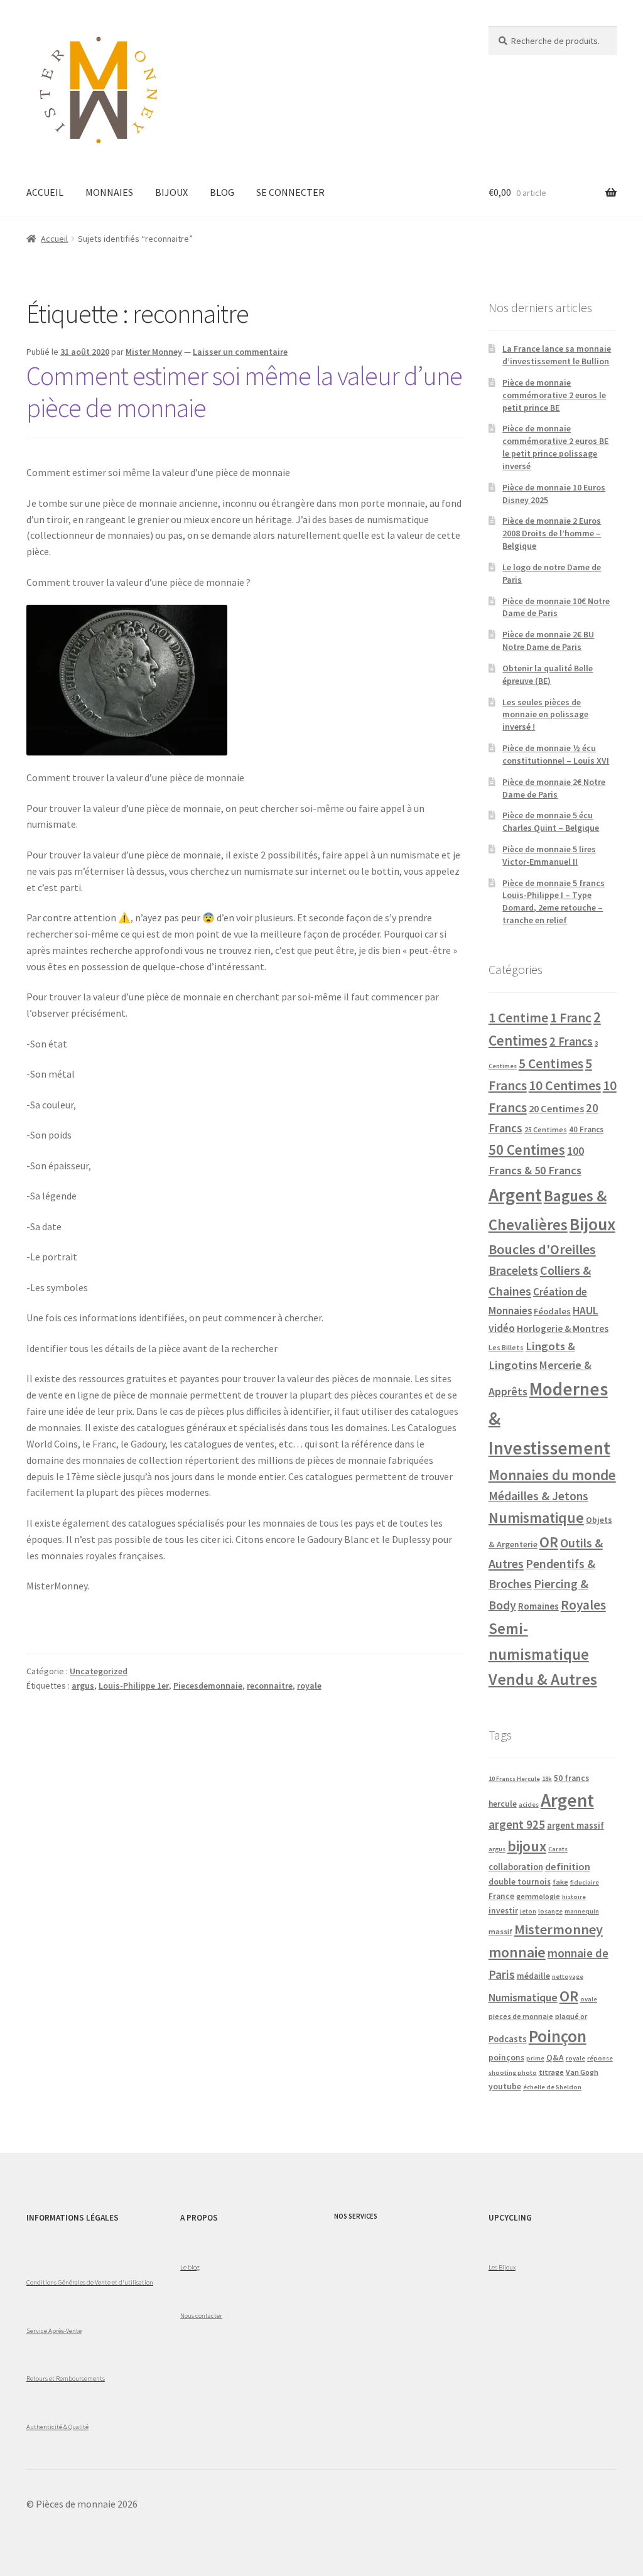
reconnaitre (270, 1686)
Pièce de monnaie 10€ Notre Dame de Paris (556, 607)
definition (568, 1866)
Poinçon (558, 2036)
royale (309, 1686)
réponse (600, 2058)
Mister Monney (154, 352)
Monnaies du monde (552, 1475)
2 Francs (571, 1041)
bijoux (527, 1846)
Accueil (54, 239)
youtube (505, 2086)
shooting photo (513, 2073)
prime (535, 2058)
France (501, 1896)
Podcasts (508, 2039)
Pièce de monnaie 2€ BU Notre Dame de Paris (548, 641)
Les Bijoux (502, 2267)
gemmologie (538, 1896)
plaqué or (571, 2016)
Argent (515, 1195)
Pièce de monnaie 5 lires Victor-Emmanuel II (549, 855)
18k (547, 1779)
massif (500, 1931)
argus (83, 1686)
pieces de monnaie (521, 2016)
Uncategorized (99, 1671)
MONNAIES (109, 192)
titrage (551, 2072)
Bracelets (513, 1270)
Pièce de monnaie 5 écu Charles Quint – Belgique (551, 821)
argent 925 (517, 1824)
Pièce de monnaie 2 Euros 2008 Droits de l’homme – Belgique (552, 533)
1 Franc (571, 1018)
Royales (583, 1605)
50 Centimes (527, 1150)
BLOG (222, 192)
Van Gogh (582, 2072)
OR (549, 1542)
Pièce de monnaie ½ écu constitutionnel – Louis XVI (556, 754)
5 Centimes (551, 1063)
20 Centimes (556, 1108)
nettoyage (568, 1977)
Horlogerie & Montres (563, 1328)
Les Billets (506, 1347)
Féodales (552, 1311)
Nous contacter (201, 2315)
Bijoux (592, 1224)
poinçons (506, 2058)
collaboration (516, 1867)
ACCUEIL (45, 192)
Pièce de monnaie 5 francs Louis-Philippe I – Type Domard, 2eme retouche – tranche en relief (554, 901)
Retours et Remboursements (66, 2378)
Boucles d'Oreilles (542, 1249)
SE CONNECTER (290, 192)
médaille (533, 1976)
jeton (528, 1911)
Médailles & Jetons (538, 1496)
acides (529, 1805)
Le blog (190, 2267)
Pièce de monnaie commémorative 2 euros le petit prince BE (554, 395)
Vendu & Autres (543, 1679)
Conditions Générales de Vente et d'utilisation (90, 2282)
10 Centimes (565, 1085)
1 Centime (518, 1018)
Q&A (555, 2058)
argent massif (575, 1826)
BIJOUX (171, 192)
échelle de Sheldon (552, 2087)
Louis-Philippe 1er (134, 1686)
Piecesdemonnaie (208, 1686)
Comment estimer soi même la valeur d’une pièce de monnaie (244, 392)
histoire (574, 1897)
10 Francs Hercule (514, 1779)
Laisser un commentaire (240, 352)
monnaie (517, 1952)
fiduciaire (585, 1882)
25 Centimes (546, 1129)
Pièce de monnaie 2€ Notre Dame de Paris (554, 788)
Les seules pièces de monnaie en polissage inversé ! (545, 715)
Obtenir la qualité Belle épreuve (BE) (548, 674)
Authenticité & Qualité (57, 2427)
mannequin (582, 1911)
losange (550, 1911)
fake (560, 1882)
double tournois (520, 1882)
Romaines (538, 1606)
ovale (589, 1999)
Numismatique (536, 1518)
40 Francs (586, 1129)
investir (503, 1911)
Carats (558, 1849)
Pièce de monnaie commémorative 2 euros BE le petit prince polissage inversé (555, 447)
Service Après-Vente (54, 2330)
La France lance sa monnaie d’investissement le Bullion (557, 355)
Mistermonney (559, 1929)
